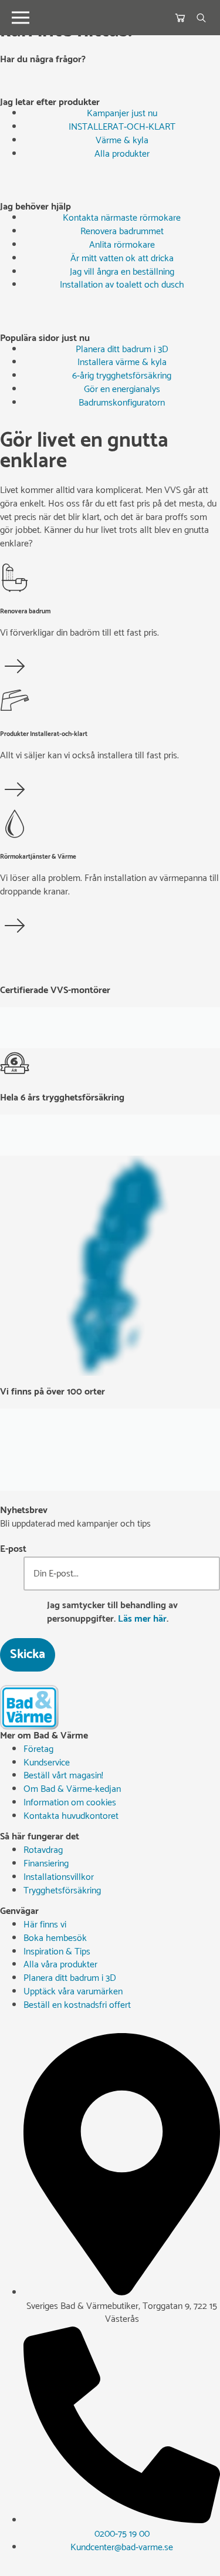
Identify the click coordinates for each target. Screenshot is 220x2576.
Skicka (28, 1655)
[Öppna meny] (21, 18)
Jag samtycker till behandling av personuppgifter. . (112, 1613)
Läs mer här (142, 1619)
